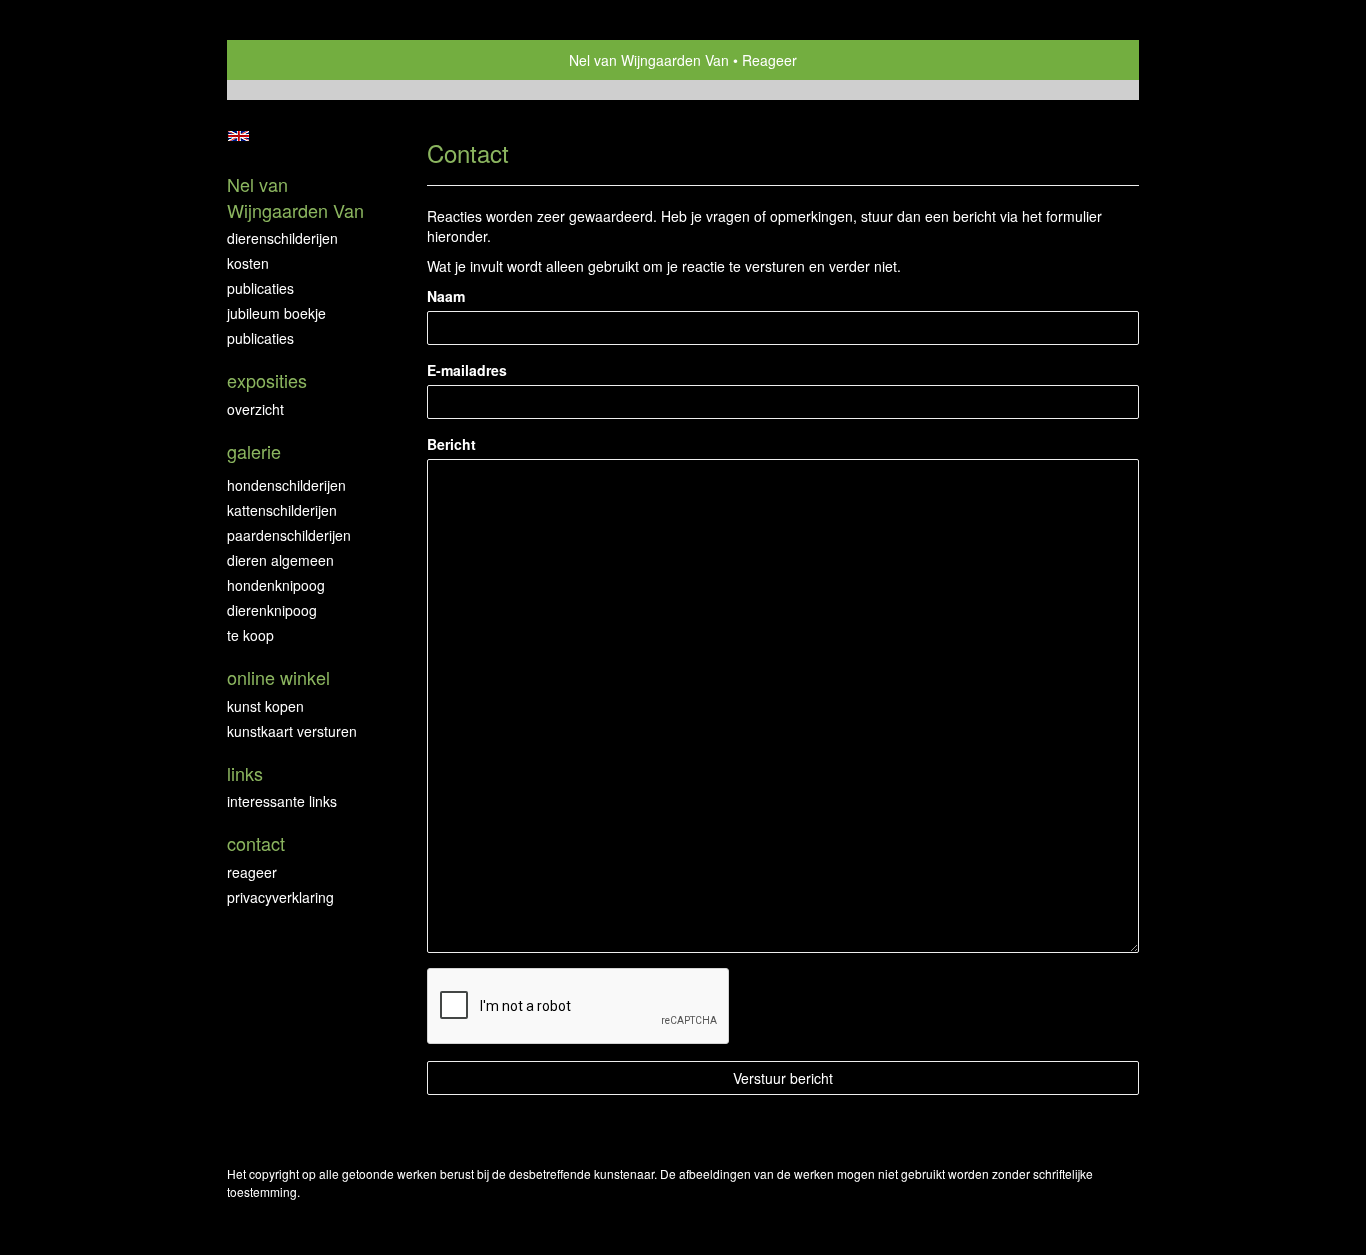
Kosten (248, 263)
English (238, 136)
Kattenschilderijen (282, 510)
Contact (256, 843)
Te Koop (250, 635)
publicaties (260, 338)
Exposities (267, 380)
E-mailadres (467, 370)
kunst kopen (265, 706)
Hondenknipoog (276, 585)
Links (245, 773)
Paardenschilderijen (289, 535)
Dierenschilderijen (282, 238)
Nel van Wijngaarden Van (649, 60)
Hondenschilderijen (286, 485)
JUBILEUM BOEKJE (276, 313)
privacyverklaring (280, 897)
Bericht (451, 444)
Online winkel (278, 677)
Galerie (254, 451)
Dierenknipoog (272, 610)
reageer (252, 872)
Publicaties (260, 288)
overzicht (255, 409)
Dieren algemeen (280, 560)
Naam (446, 296)
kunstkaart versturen (292, 731)
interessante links (282, 801)
